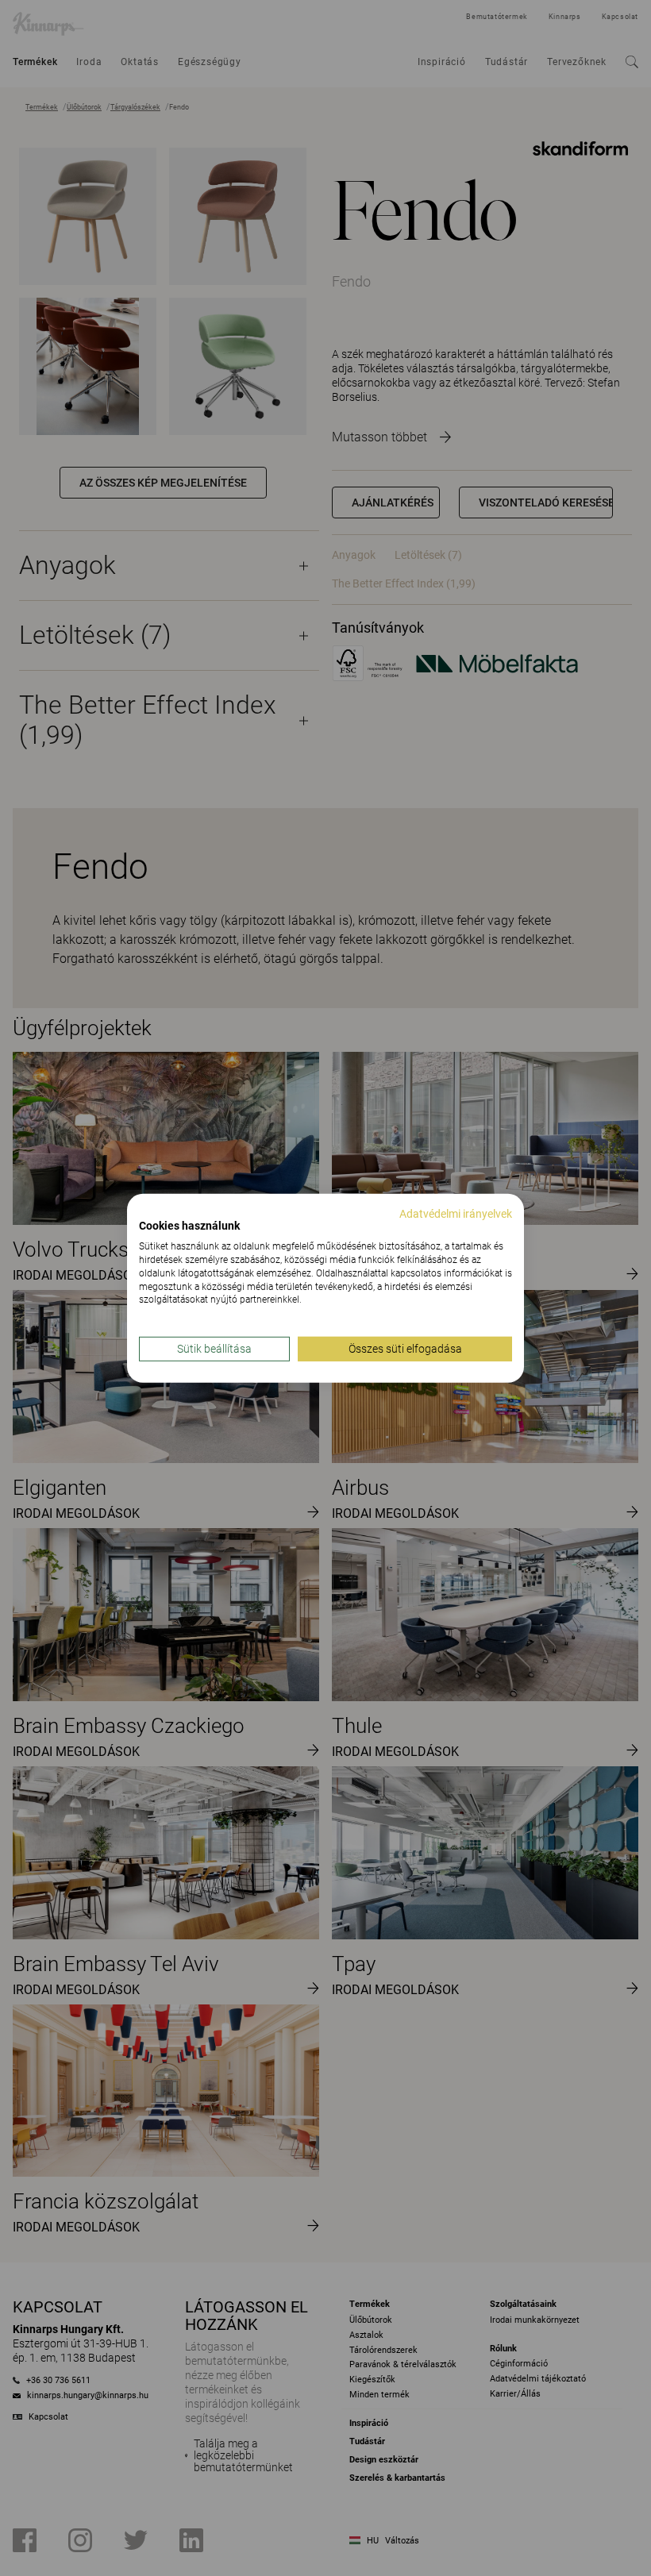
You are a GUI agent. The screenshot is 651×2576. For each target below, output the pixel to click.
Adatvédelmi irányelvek (456, 1213)
